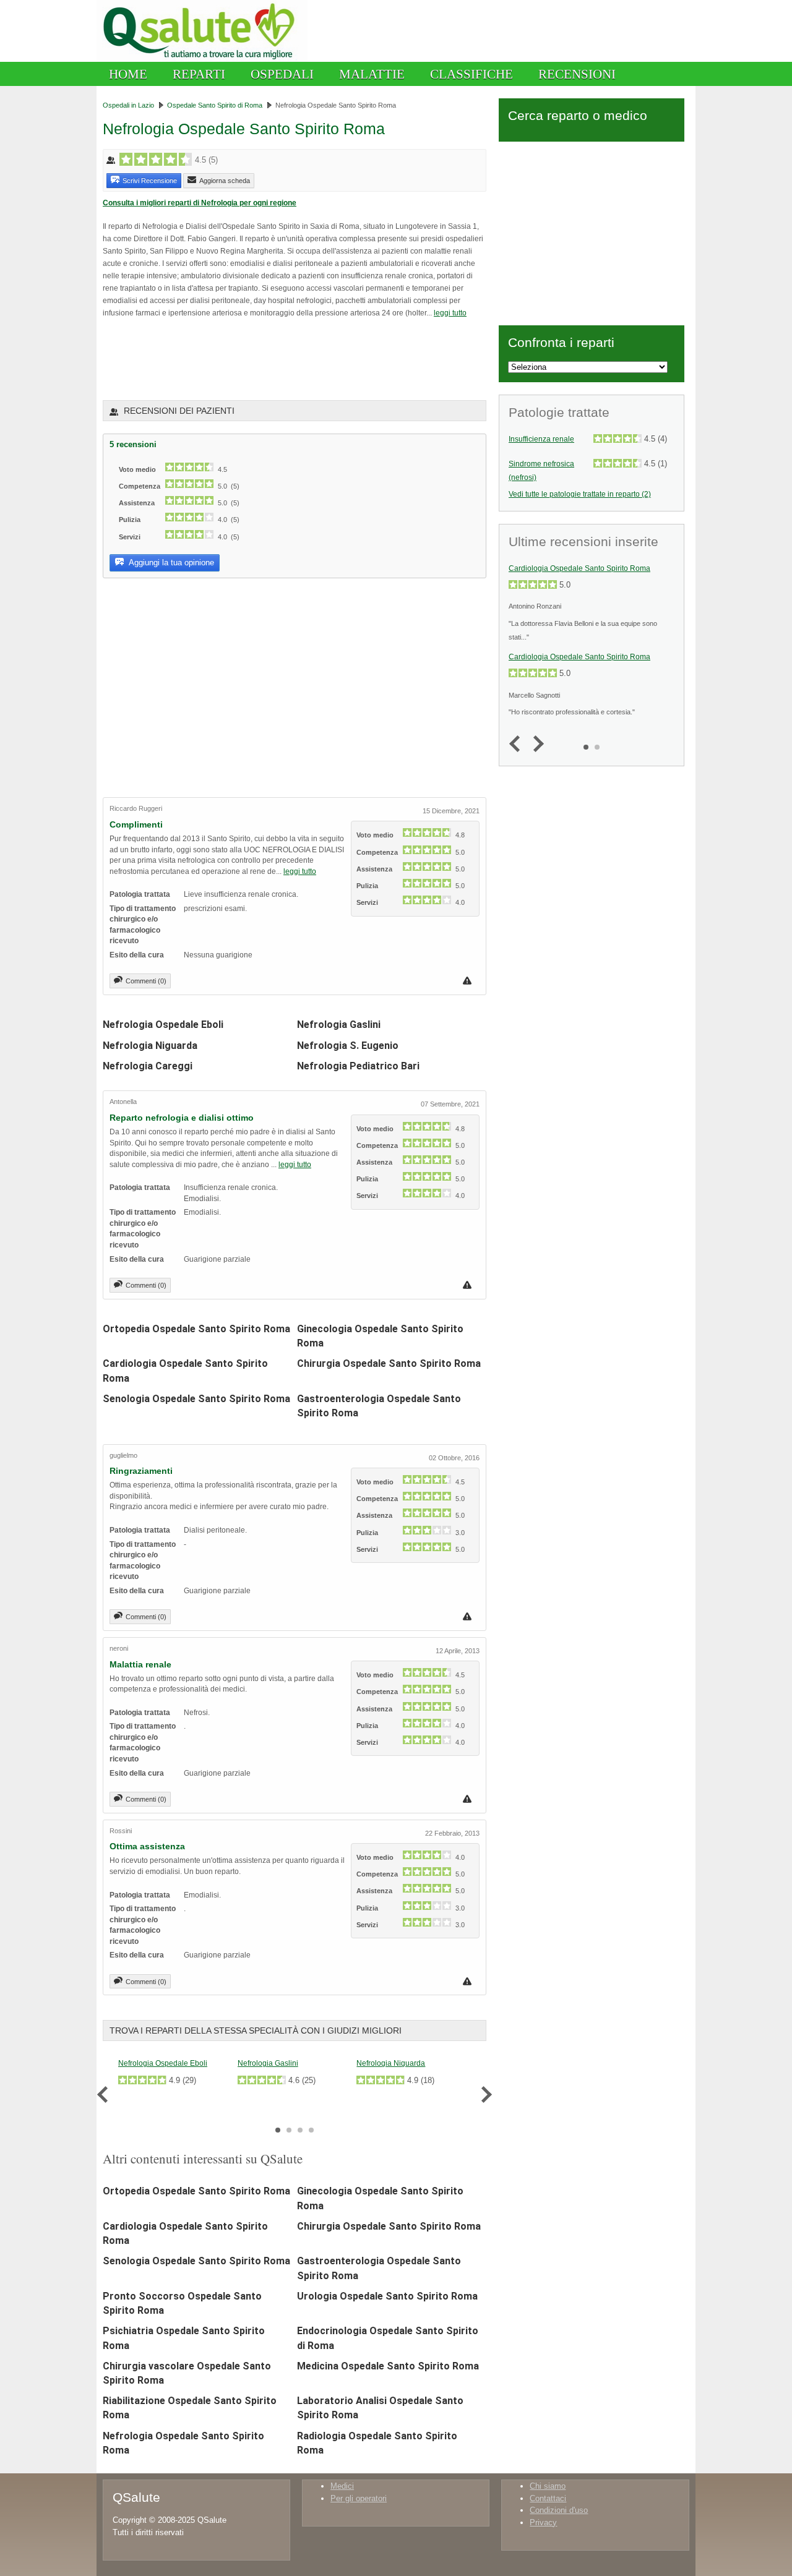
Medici (342, 2486)
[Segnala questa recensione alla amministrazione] (469, 981)
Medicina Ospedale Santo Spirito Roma (388, 2366)
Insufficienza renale (541, 439)
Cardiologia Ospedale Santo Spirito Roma (579, 568)
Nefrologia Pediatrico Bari (358, 1066)
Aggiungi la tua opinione (170, 563)
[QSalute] (202, 59)
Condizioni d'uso (559, 2510)
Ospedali (282, 74)
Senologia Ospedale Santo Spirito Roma (196, 1399)
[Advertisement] (247, 358)
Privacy (543, 2523)
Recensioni (577, 74)
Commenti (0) (146, 981)
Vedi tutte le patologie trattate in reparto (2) (580, 494)
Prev (105, 2095)
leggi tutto (450, 313)
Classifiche (471, 74)
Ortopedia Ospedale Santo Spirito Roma (196, 1329)
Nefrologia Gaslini (339, 1025)
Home (128, 74)
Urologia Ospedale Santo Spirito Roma (387, 2296)
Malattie (372, 74)
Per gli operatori (359, 2498)
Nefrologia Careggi (148, 1066)
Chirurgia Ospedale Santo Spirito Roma (389, 1363)
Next (484, 2095)
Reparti (199, 74)
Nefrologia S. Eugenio (348, 1046)
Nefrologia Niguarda (150, 1046)
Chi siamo (548, 2486)
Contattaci (548, 2498)
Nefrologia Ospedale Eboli (163, 1025)
